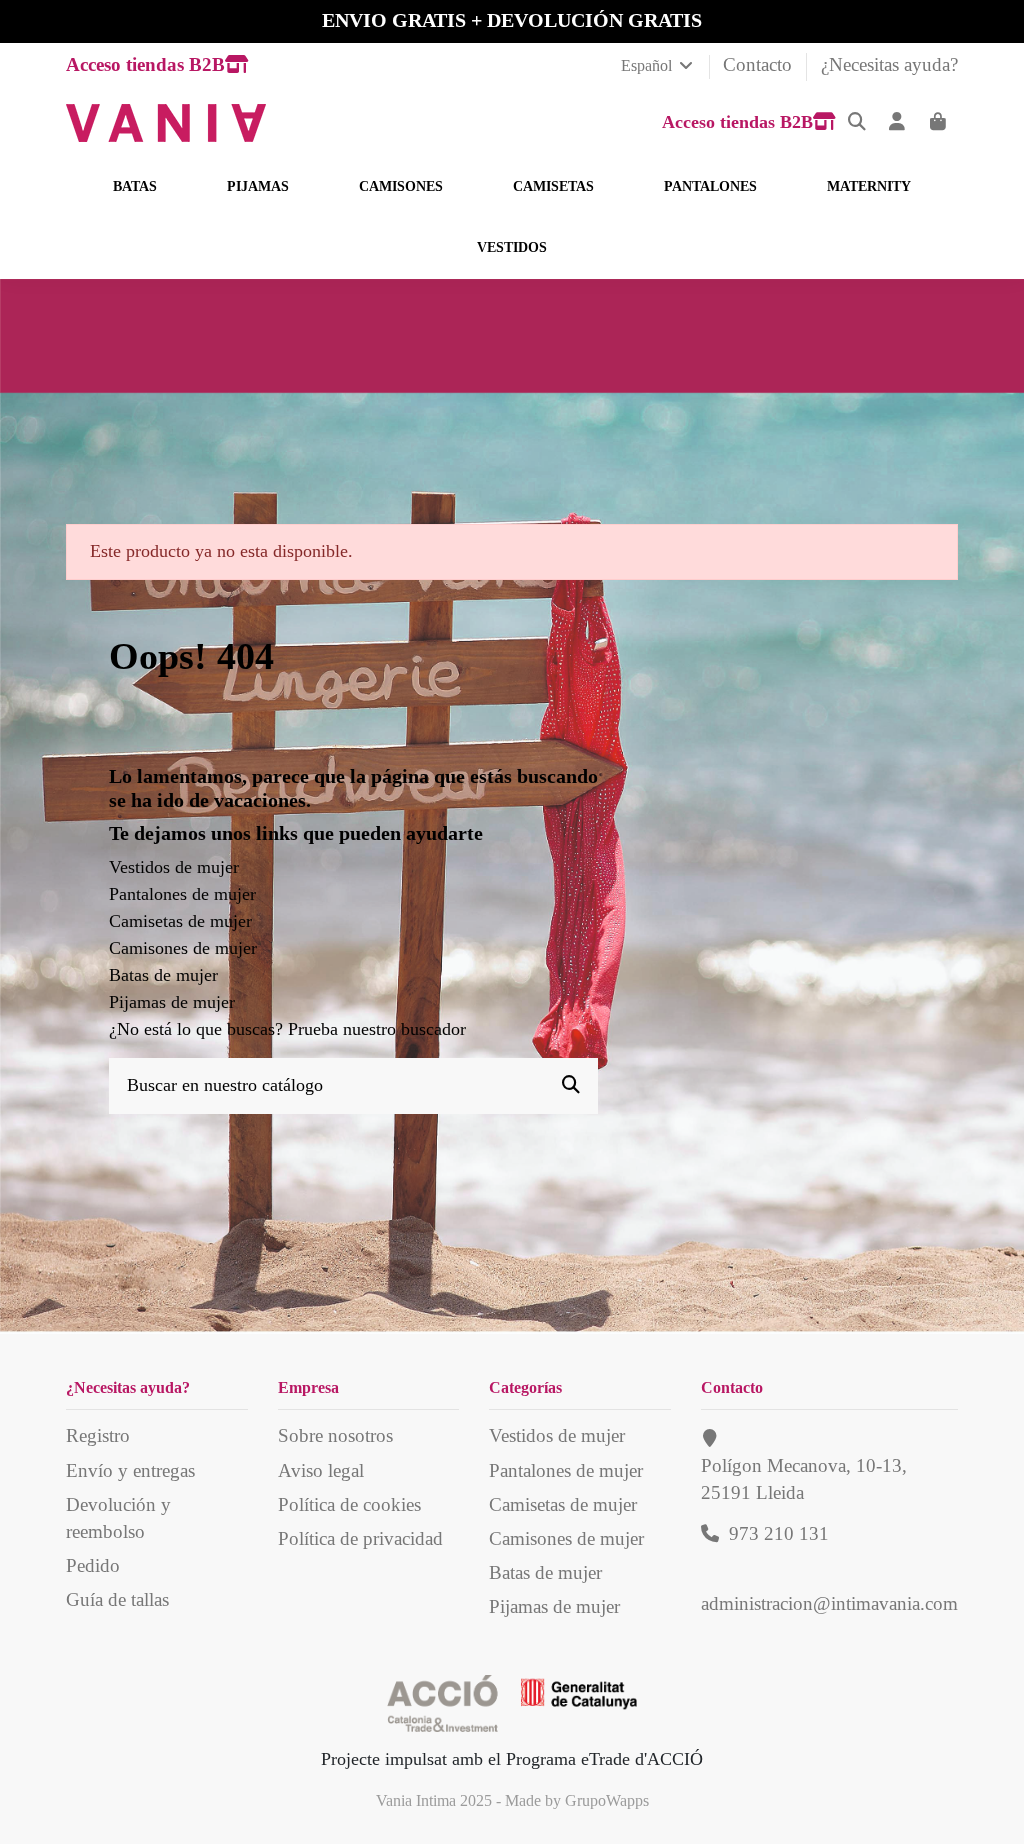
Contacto (760, 64)
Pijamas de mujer (172, 1002)
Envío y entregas (130, 1470)
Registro (98, 1435)
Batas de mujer (163, 975)
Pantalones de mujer (182, 894)
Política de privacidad (360, 1538)
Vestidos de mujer (174, 867)
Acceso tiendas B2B (145, 64)
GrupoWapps (607, 1800)
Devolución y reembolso (118, 1518)
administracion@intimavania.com (829, 1603)
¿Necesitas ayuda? (889, 64)
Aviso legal (321, 1470)
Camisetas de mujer (180, 921)
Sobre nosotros (335, 1435)
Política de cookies (349, 1504)
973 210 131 (779, 1533)
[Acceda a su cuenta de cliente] (897, 122)
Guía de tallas (117, 1599)
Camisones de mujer (183, 948)
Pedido (93, 1565)
